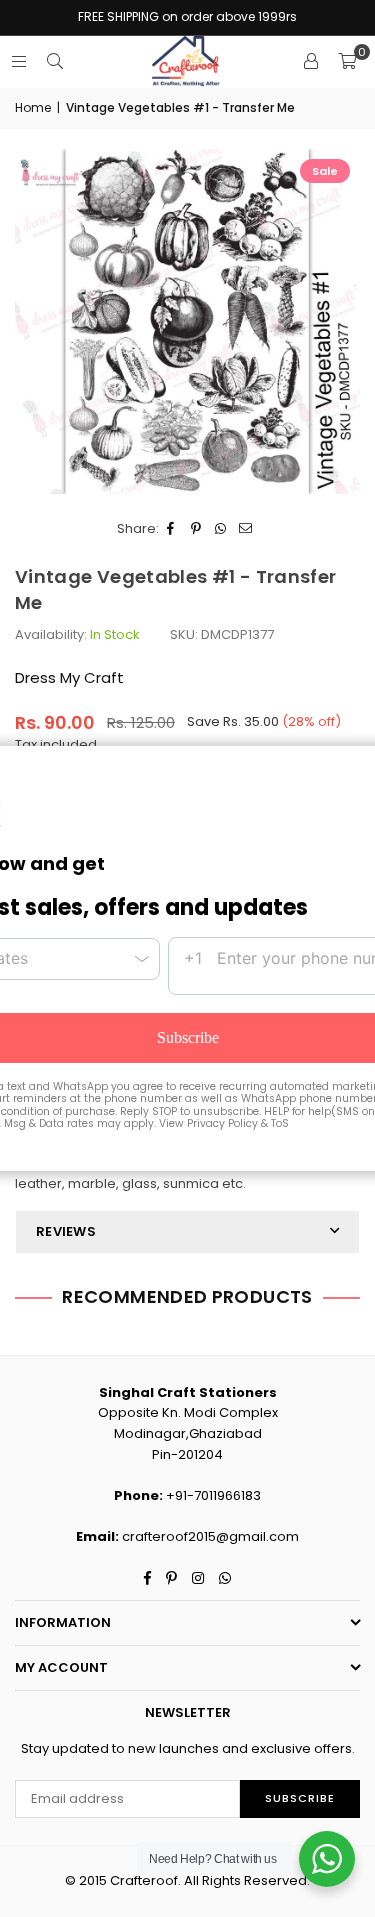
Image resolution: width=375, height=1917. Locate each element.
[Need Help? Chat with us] (327, 1859)
